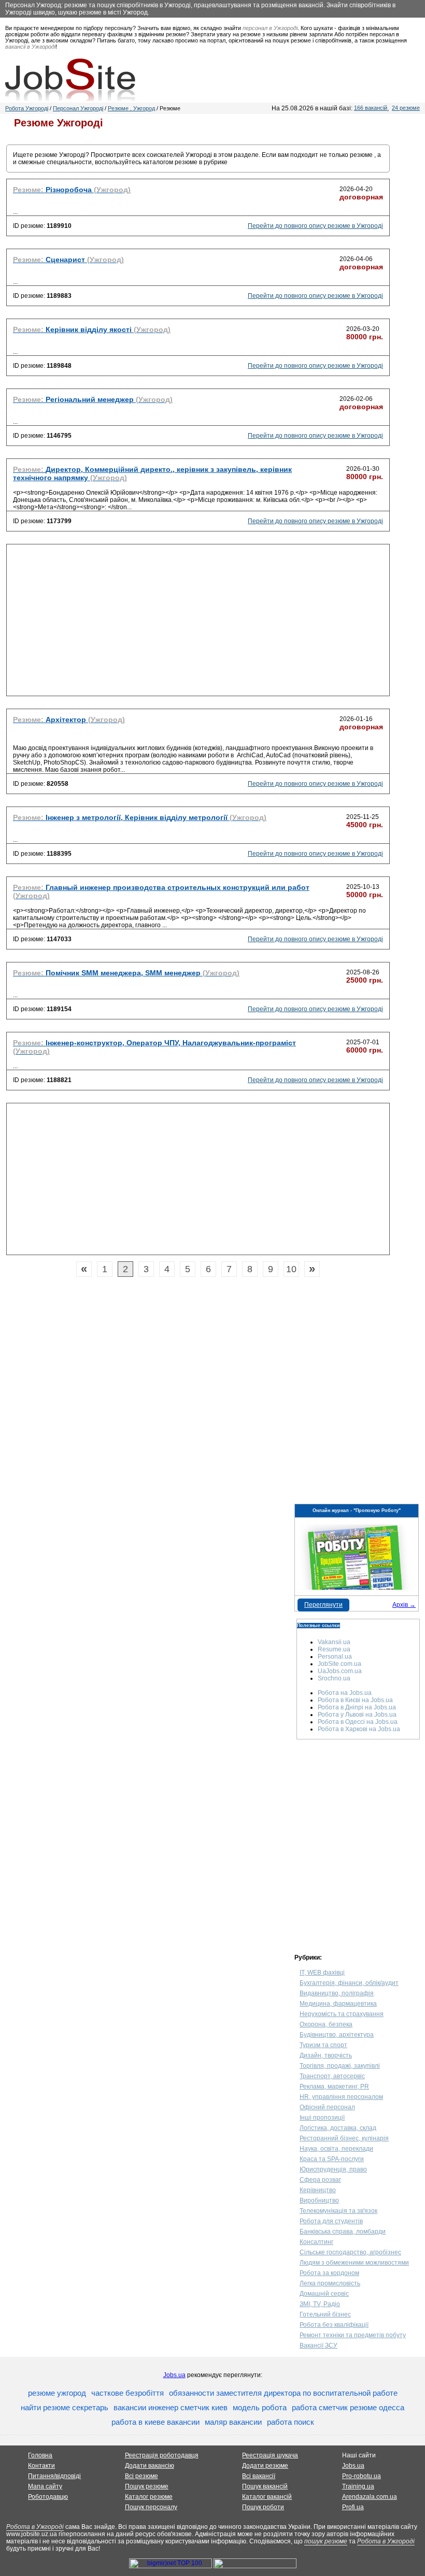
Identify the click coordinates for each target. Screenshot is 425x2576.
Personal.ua (335, 1657)
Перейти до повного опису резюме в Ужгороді (315, 226)
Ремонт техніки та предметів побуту (353, 2335)
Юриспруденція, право (333, 2169)
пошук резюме (326, 2541)
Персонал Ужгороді (78, 108)
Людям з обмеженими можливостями (354, 2263)
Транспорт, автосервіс (332, 2076)
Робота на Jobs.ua (345, 1693)
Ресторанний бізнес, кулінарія (344, 2138)
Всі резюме (141, 2476)
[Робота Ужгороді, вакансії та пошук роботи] (70, 80)
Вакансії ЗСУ (318, 2345)
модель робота (260, 2407)
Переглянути (323, 1605)
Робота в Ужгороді (35, 2527)
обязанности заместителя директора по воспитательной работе (283, 2393)
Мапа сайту (45, 2486)
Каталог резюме (149, 2497)
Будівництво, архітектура (337, 2035)
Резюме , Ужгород (131, 108)
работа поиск (291, 2422)
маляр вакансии (233, 2422)
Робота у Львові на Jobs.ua (357, 1715)
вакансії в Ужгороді (30, 47)
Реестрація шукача (270, 2455)
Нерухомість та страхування (342, 2014)
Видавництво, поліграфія (337, 1993)
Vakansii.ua (334, 1642)
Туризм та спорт (323, 2045)
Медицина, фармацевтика (338, 2004)
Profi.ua (353, 2507)
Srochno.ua (334, 1678)
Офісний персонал (327, 2107)
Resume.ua (334, 1649)
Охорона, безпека (326, 2024)
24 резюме (406, 108)
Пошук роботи (263, 2507)
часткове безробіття (127, 2393)
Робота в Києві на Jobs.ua (355, 1700)
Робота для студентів (331, 2221)
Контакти (41, 2466)
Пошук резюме (147, 2486)
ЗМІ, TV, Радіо (320, 2304)
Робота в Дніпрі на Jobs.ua (357, 1707)
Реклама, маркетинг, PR (334, 2086)
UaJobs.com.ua (340, 1671)
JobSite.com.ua (339, 1664)
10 (291, 1269)
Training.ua (358, 2486)
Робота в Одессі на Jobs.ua (358, 1722)
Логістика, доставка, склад (338, 2128)
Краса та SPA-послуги (332, 2159)
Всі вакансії (259, 2476)
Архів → (404, 1605)
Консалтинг (316, 2242)
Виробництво (319, 2200)
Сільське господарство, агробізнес (350, 2252)
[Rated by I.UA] (255, 2566)
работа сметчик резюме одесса (348, 2407)
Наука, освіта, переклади (336, 2149)
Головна (40, 2455)
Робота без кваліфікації (334, 2325)
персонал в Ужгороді (270, 28)
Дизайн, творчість (326, 2055)
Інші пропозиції (322, 2118)
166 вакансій (371, 108)
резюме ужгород (57, 2393)
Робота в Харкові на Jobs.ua (359, 1729)
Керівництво (318, 2190)
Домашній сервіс (324, 2294)
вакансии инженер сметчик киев (171, 2407)
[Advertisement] (198, 623)
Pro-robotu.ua (362, 2476)
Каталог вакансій (267, 2497)
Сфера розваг (320, 2180)
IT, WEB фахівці (322, 1973)
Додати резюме (265, 2466)
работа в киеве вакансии (155, 2422)
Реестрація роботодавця (162, 2455)
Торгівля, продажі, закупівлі (340, 2066)
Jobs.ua (174, 2375)
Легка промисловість (330, 2283)
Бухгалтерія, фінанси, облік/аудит (349, 1983)
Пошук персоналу (151, 2507)
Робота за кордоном (329, 2273)
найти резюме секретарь (65, 2407)
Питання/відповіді (54, 2476)
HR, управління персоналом (341, 2097)
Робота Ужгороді (27, 108)
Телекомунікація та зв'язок (338, 2211)
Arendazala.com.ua (370, 2497)
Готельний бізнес (325, 2314)
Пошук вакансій (265, 2486)
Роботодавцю (48, 2497)
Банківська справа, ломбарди (343, 2232)
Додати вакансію (150, 2466)
